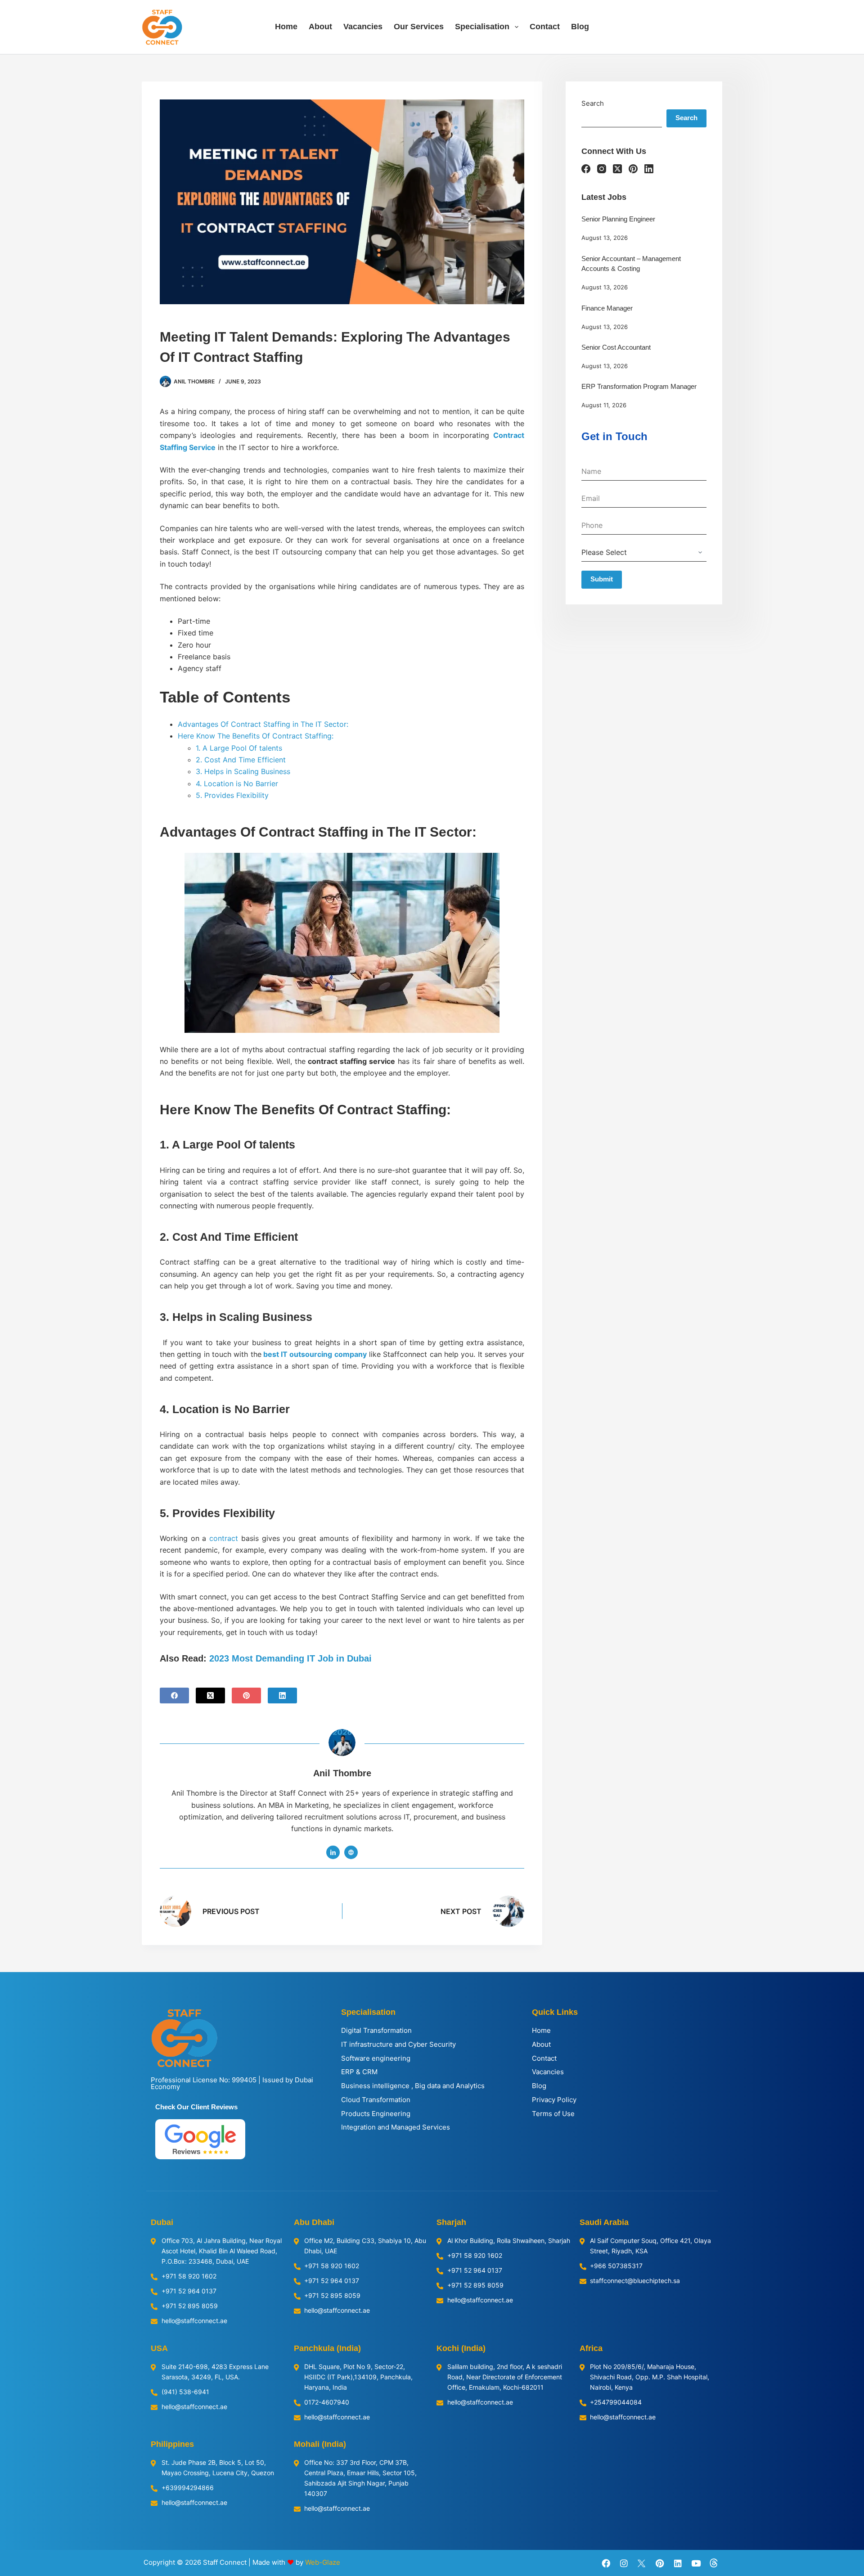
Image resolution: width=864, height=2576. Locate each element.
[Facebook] (174, 1696)
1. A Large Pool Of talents (240, 748)
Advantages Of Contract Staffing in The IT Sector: (263, 724)
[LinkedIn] (282, 1696)
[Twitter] (642, 2563)
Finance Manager (607, 308)
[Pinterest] (246, 1696)
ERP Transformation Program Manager (639, 386)
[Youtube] (696, 2563)
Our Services (419, 27)
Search (593, 103)
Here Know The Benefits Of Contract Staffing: (257, 736)
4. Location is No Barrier (237, 784)
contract (224, 1538)
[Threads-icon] (714, 2563)
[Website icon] (351, 1852)
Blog (580, 27)
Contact (545, 27)
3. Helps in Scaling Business (243, 771)
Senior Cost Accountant (616, 347)
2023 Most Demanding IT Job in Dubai (290, 1658)
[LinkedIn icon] (333, 1852)
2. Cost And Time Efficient (241, 760)
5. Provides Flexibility (233, 795)
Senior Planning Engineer (618, 219)
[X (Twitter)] (210, 1696)
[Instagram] (602, 169)
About (320, 27)
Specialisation (482, 27)
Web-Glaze (323, 2562)
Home (286, 27)
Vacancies (363, 27)
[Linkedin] (678, 2563)
